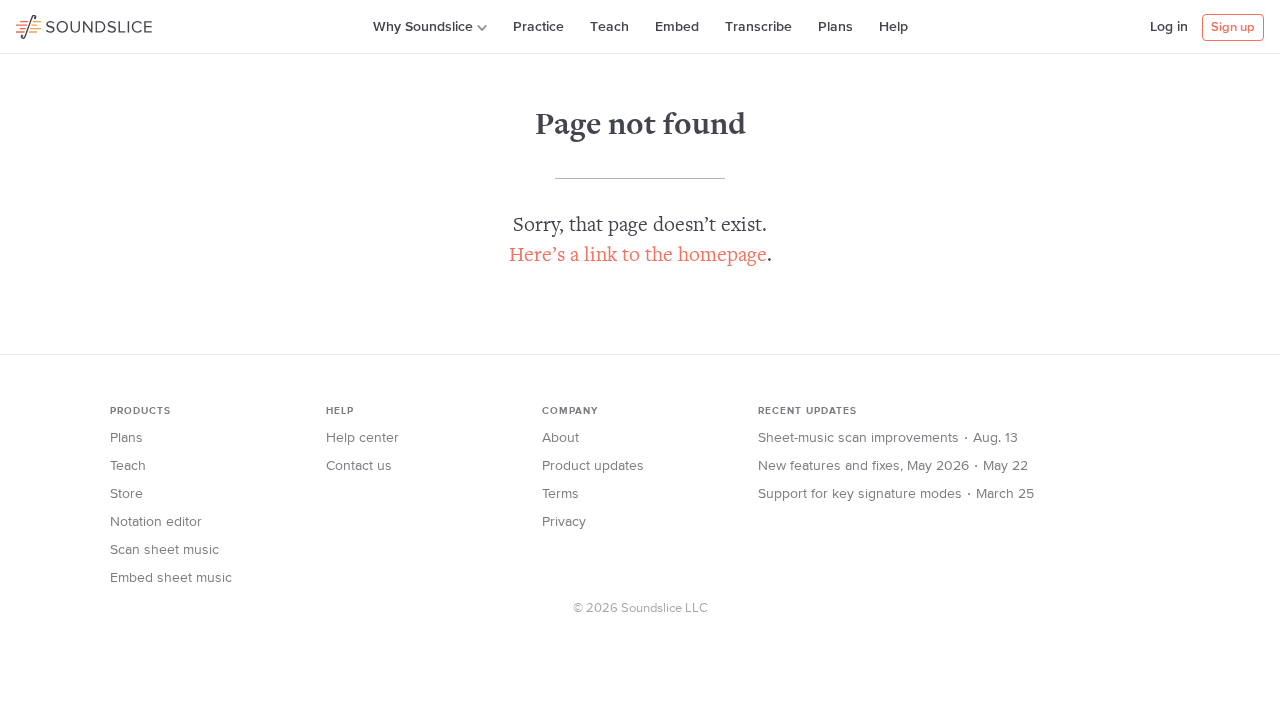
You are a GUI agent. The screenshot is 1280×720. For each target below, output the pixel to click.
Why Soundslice (423, 27)
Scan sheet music (164, 550)
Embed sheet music (171, 578)
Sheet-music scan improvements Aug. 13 (888, 438)
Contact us (359, 466)
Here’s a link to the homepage (638, 256)
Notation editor (156, 522)
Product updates (593, 466)
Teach (609, 27)
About (560, 438)
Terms (560, 494)
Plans (835, 27)
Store (126, 494)
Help (893, 27)
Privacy (564, 522)
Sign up (1233, 27)
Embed (677, 27)
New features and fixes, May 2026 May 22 (893, 466)
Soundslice (54, 24)
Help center (362, 438)
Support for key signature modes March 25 (896, 494)
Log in (1169, 27)
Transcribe (758, 27)
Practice (538, 27)
